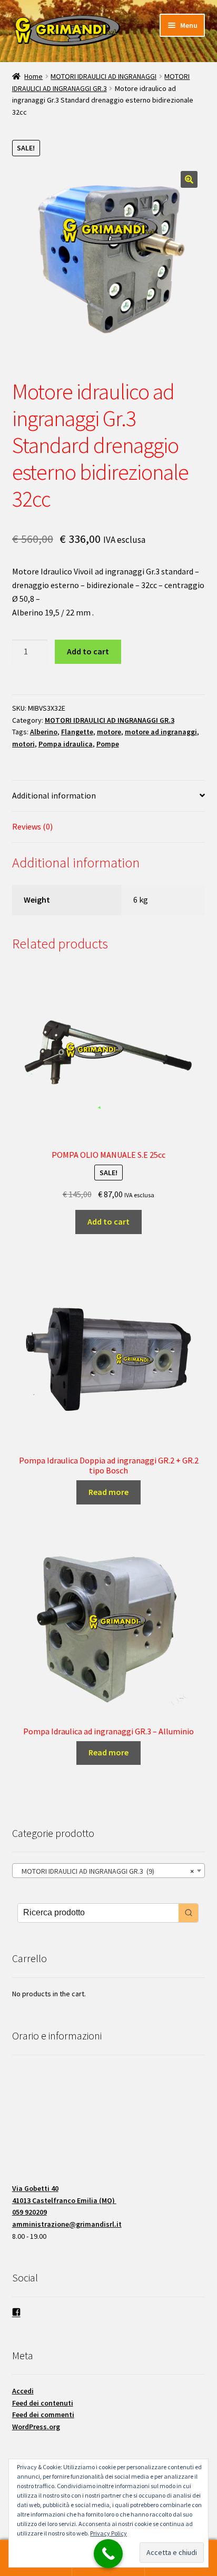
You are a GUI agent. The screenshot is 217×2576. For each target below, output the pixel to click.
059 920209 (29, 2212)
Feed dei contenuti (43, 2403)
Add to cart (88, 651)
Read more (108, 1492)
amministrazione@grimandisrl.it (67, 2224)
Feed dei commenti (43, 2415)
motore (109, 732)
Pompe (108, 744)
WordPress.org (36, 2427)
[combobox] (109, 1871)
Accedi (23, 2391)
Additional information (54, 795)
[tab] (109, 796)
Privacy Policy (108, 2533)
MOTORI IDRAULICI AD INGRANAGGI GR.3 (110, 720)
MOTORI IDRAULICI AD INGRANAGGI (103, 76)
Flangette (77, 732)
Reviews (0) (32, 826)
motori (23, 744)
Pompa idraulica (66, 744)
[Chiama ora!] (108, 2554)
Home (33, 76)
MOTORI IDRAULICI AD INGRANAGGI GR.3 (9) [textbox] (106, 1871)
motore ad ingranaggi (161, 732)
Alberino (44, 732)
